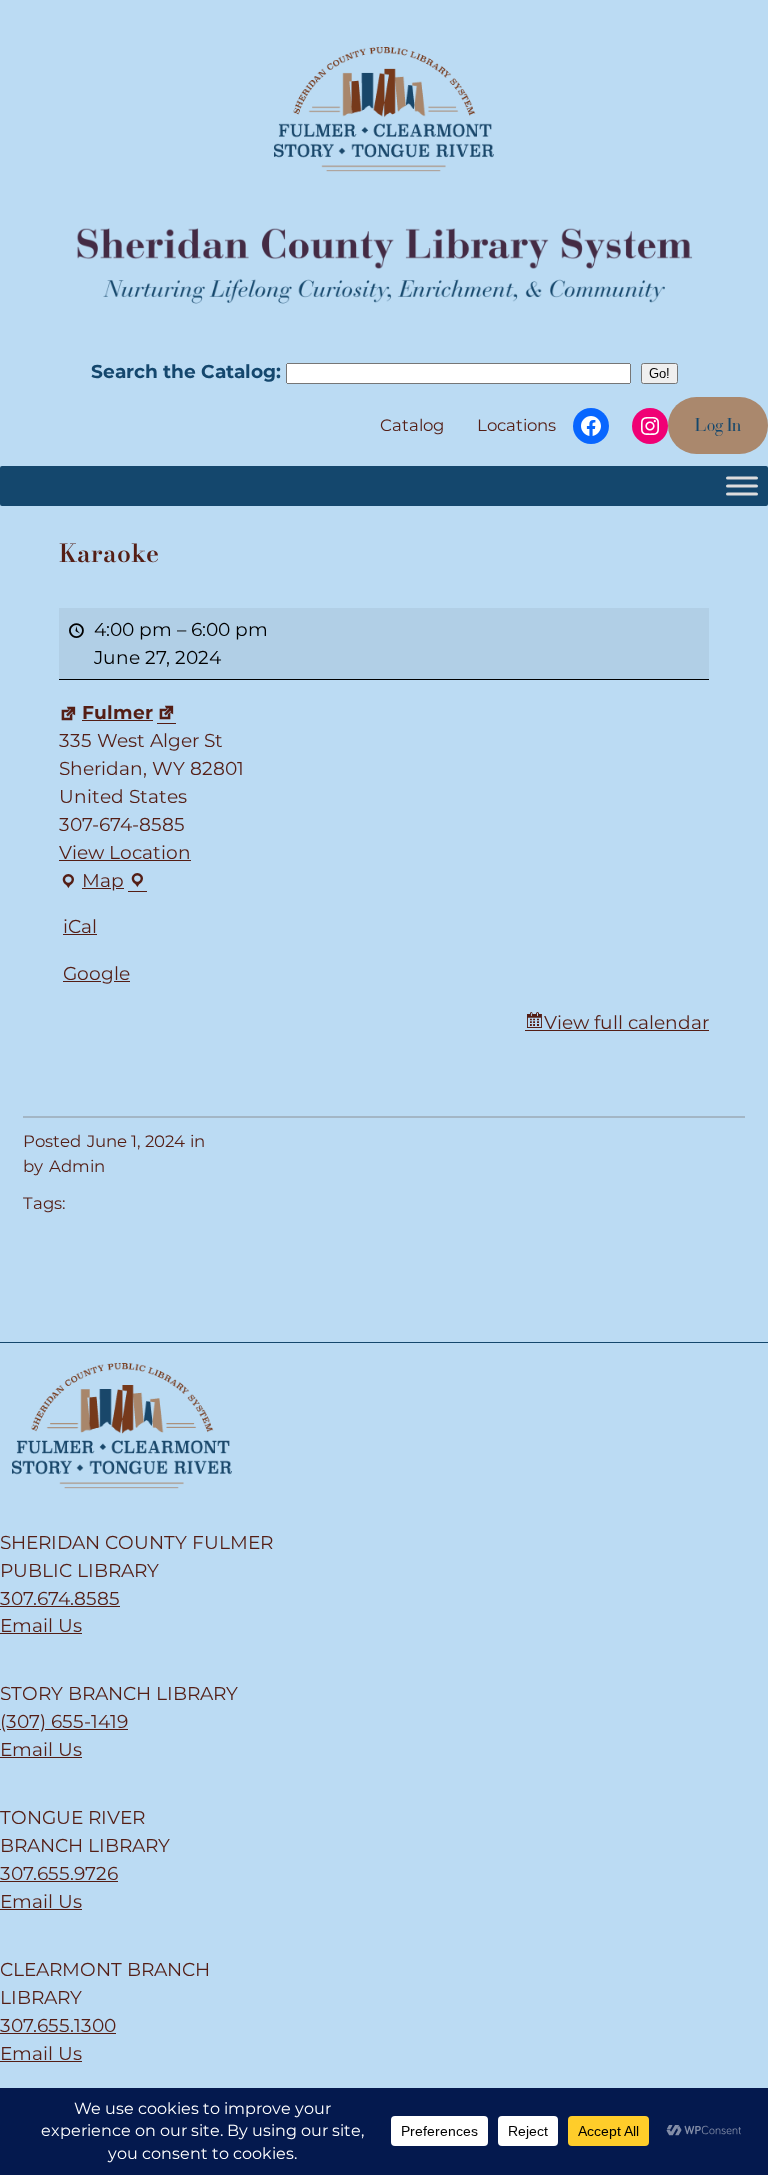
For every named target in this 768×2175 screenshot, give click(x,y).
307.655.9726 (59, 1873)
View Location (125, 852)
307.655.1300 (58, 2025)
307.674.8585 (60, 1598)
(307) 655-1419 (64, 1721)
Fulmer (117, 712)
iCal (80, 926)
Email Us (41, 1625)
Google (96, 973)
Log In (718, 425)
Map (92, 882)
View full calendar (626, 1022)
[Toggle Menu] (742, 485)
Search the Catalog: (188, 371)
